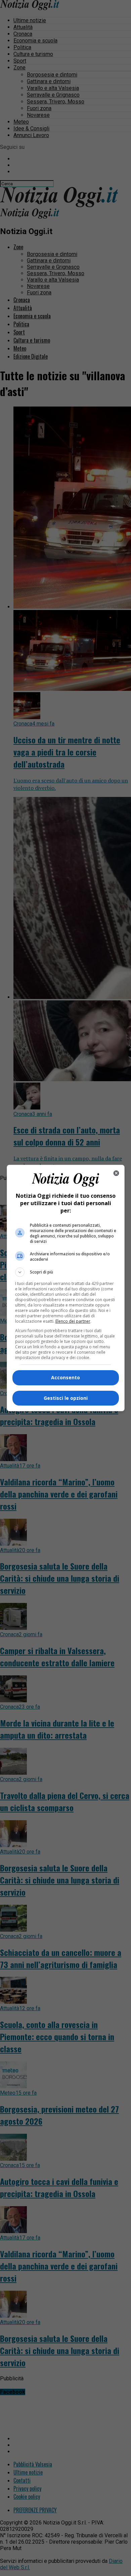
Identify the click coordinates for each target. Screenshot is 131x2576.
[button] (66, 1272)
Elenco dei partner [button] (73, 1321)
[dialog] (66, 1288)
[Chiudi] (116, 1173)
